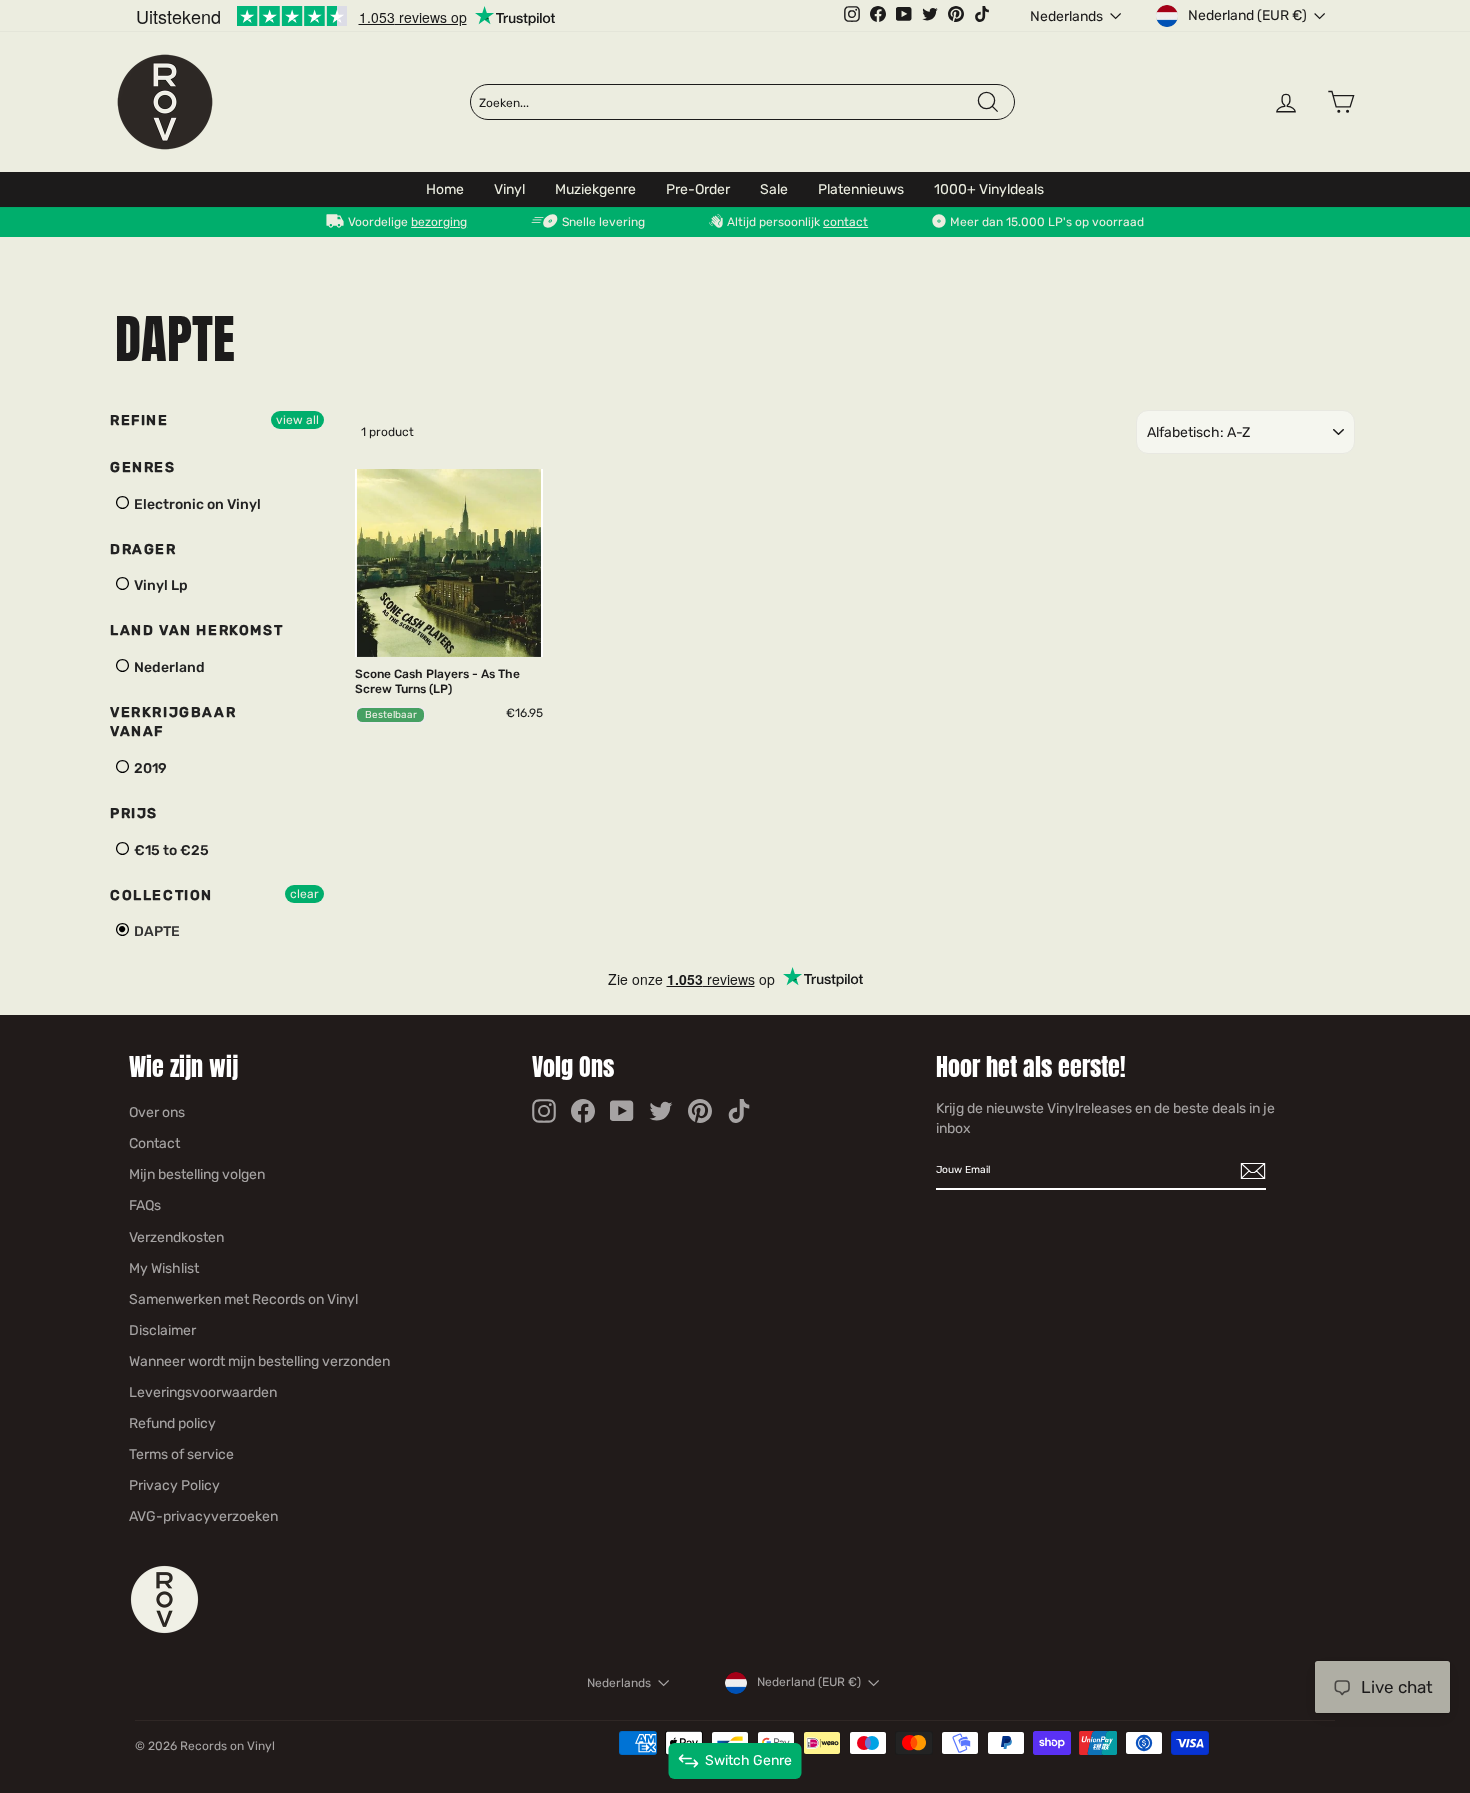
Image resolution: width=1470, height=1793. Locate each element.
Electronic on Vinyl (196, 504)
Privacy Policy (174, 1485)
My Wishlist (164, 1268)
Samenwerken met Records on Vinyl (243, 1299)
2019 (149, 768)
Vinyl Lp (159, 585)
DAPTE (155, 931)
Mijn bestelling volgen (197, 1174)
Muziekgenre (595, 189)
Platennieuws (861, 189)
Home (445, 189)
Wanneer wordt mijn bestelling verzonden (259, 1361)
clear (304, 894)
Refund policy (172, 1423)
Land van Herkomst (196, 630)
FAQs (145, 1205)
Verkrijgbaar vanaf (173, 722)
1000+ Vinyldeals (989, 189)
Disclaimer (162, 1330)
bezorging (439, 222)
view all (297, 420)
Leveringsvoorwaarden (203, 1392)
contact (845, 222)
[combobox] (727, 103)
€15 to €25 (170, 850)
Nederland (168, 667)
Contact (154, 1143)
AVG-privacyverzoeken (203, 1516)
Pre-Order (698, 189)
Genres (143, 467)
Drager (143, 549)
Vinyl (509, 189)
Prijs (134, 813)
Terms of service (181, 1454)
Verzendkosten (176, 1237)
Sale (774, 189)
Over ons (157, 1112)
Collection (161, 895)
